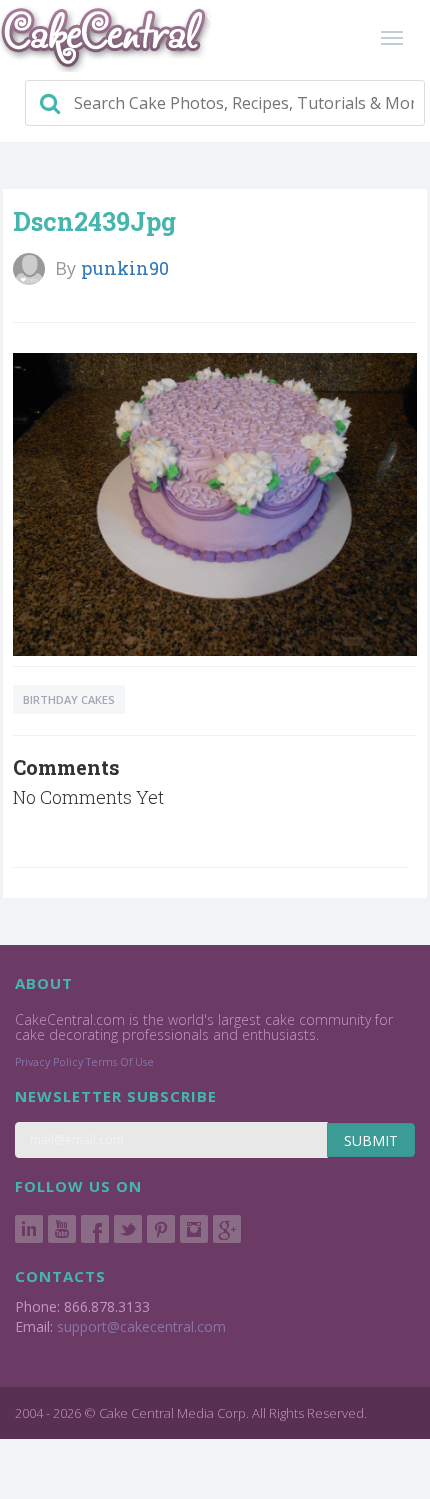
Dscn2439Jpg (94, 221)
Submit (371, 1140)
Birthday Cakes (69, 699)
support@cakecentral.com (141, 1326)
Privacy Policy (49, 1062)
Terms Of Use (120, 1062)
